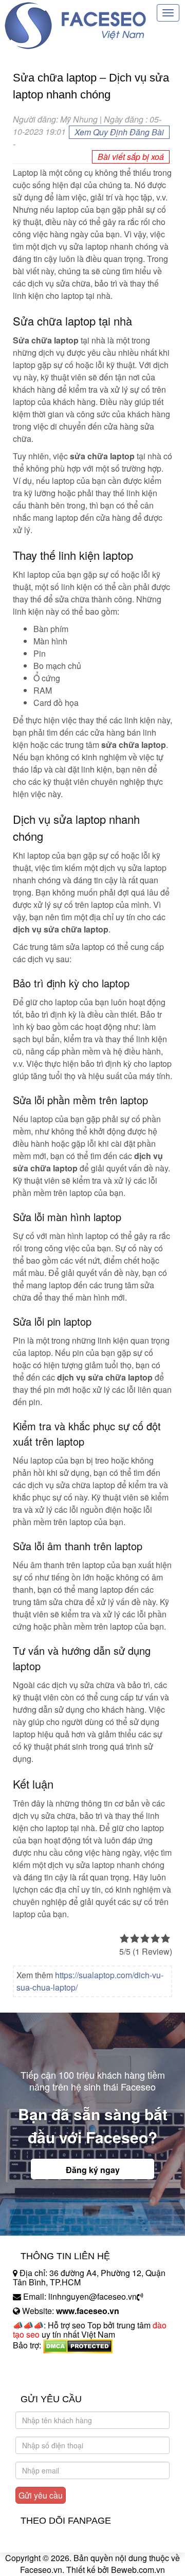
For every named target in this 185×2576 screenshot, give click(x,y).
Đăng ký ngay (93, 2170)
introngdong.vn (40, 2363)
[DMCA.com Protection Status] (78, 2345)
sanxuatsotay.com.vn (51, 2377)
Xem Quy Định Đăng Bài (119, 132)
